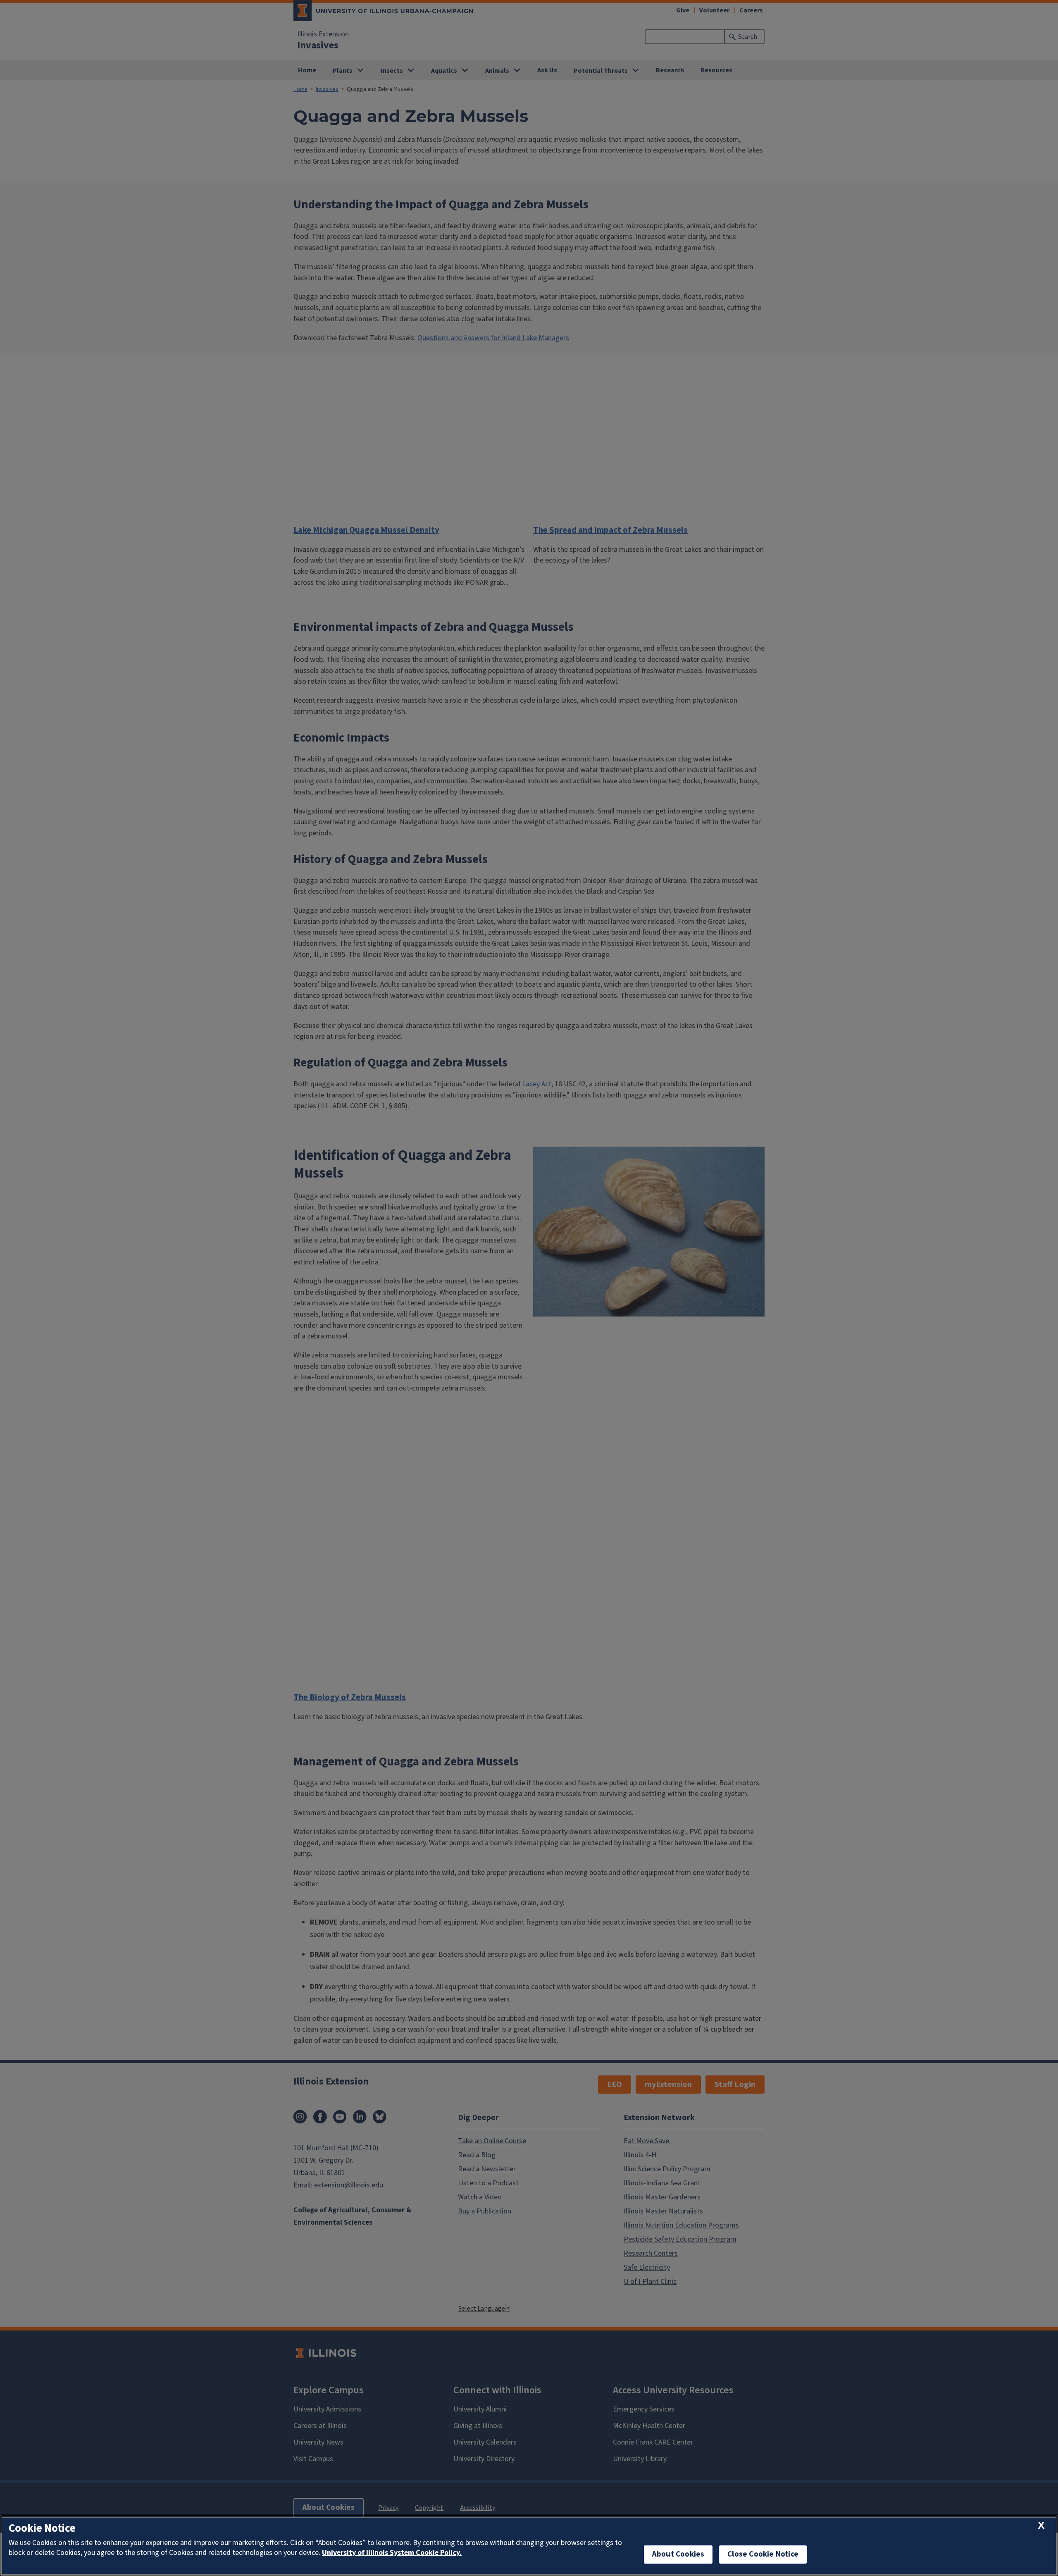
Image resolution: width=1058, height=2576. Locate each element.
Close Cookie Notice (763, 2554)
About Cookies (678, 2554)
